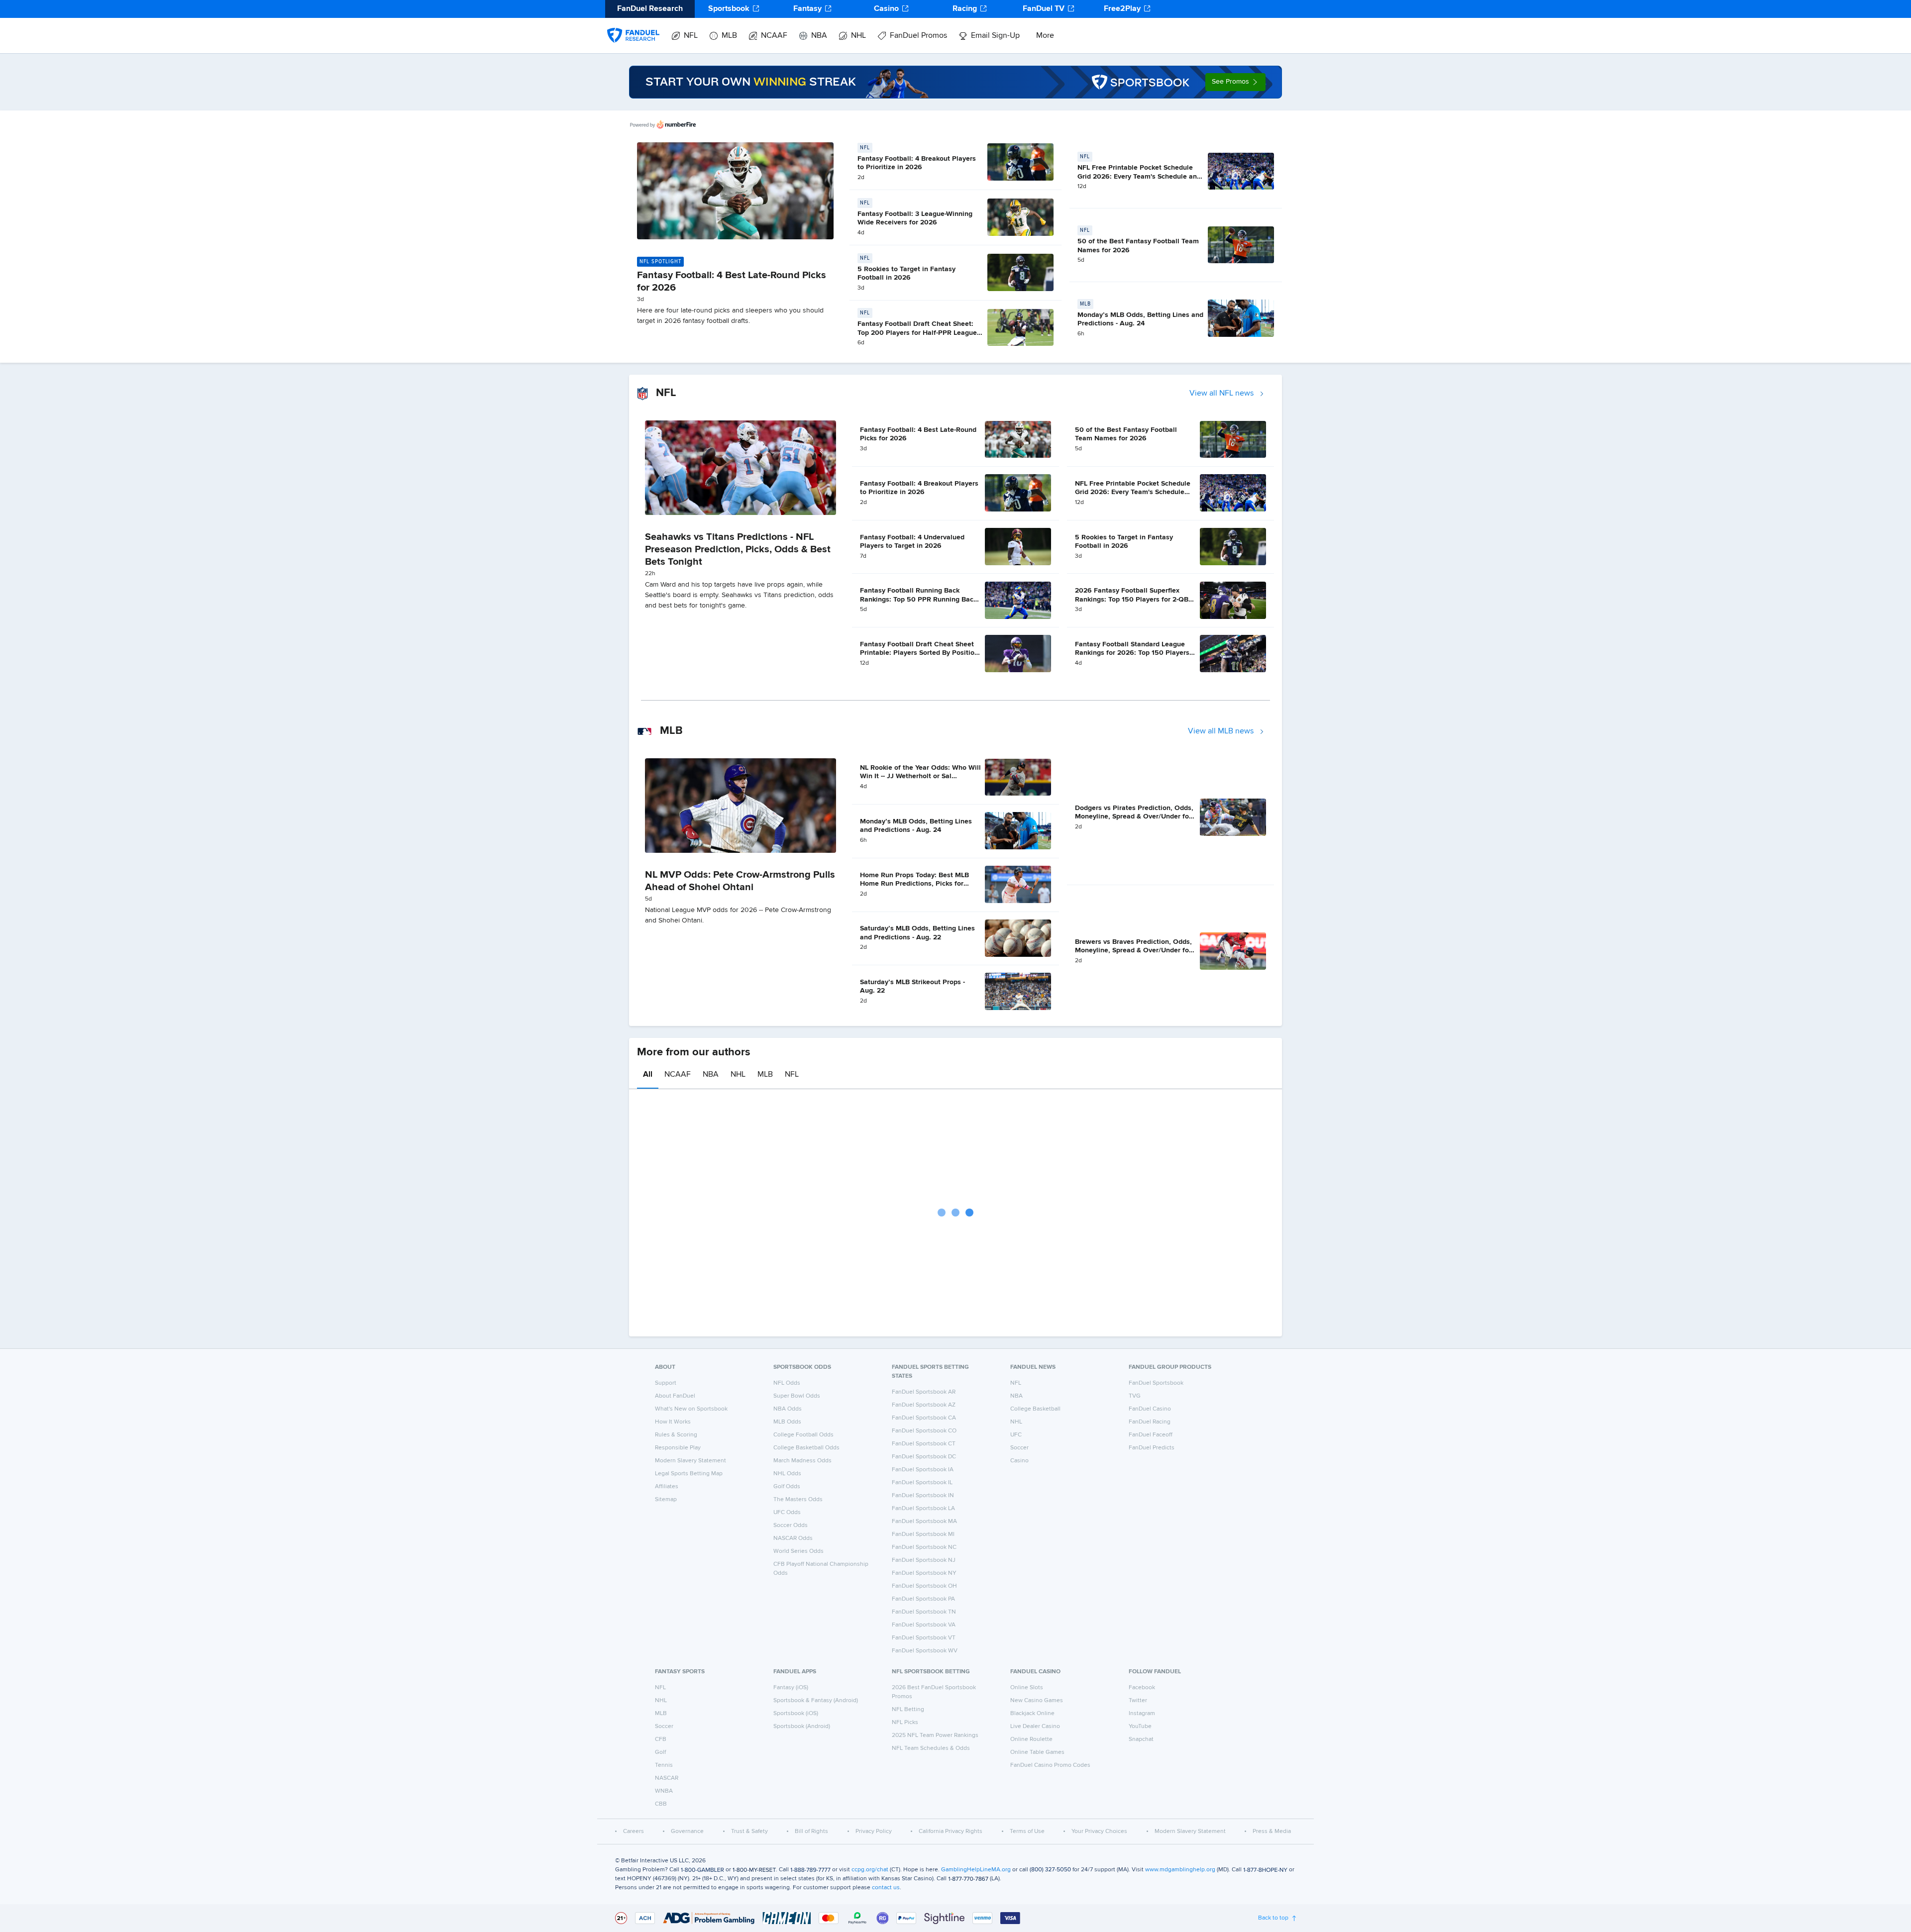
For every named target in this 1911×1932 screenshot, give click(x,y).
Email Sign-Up (995, 36)
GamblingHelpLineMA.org (976, 1870)
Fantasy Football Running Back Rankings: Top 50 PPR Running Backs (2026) (920, 599)
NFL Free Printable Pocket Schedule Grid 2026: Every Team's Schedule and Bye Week (1139, 176)
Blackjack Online (1032, 1714)
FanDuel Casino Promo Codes (1050, 1765)
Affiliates (667, 1487)
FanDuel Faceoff (1151, 1435)
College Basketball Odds (806, 1448)
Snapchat (1141, 1739)
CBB (661, 1804)
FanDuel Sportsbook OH (924, 1586)
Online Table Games (1037, 1752)
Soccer (1019, 1448)
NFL (691, 36)
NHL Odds (787, 1474)
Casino (886, 9)
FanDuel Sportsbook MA (924, 1522)
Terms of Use (1027, 1831)
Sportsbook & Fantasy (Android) (816, 1701)
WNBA (664, 1791)
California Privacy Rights (951, 1831)
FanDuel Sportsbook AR (924, 1392)
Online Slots (1027, 1688)
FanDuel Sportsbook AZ (924, 1405)
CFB (661, 1739)
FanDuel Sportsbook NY (924, 1573)
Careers (634, 1831)
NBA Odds (788, 1409)
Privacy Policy (874, 1831)
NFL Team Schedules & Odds (931, 1748)
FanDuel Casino (1150, 1409)
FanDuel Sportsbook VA (924, 1625)
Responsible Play (678, 1448)
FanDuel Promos (918, 36)
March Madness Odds (802, 1461)
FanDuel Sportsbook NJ (924, 1560)
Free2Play (1122, 9)
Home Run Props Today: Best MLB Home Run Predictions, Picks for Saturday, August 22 (914, 884)
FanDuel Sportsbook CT (924, 1444)
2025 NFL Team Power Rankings (935, 1735)
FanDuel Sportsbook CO (924, 1431)
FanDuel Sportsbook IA (923, 1470)
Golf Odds (787, 1487)
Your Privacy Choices (1099, 1831)
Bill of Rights (811, 1831)
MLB (729, 36)
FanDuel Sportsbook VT (924, 1638)
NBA (819, 36)
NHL (858, 36)
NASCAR (667, 1778)
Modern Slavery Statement (690, 1461)
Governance (687, 1831)
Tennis (664, 1765)
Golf (660, 1752)
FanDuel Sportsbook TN (924, 1612)
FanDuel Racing (1150, 1422)
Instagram (1142, 1714)
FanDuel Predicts (1152, 1448)
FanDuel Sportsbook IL (922, 1483)
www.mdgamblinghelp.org (1180, 1870)
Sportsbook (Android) (802, 1727)
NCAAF (774, 36)
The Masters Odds (798, 1500)
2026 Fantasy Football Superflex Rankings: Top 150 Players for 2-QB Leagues (1132, 599)
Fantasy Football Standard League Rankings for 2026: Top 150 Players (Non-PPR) (1132, 653)
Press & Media (1272, 1831)
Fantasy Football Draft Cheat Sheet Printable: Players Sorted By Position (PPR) (919, 653)
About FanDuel (675, 1396)
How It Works (673, 1422)
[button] (1235, 82)
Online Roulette (1031, 1739)
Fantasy (807, 9)
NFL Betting (908, 1710)
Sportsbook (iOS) (796, 1714)
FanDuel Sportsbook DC (924, 1457)
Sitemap (666, 1500)
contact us (886, 1888)
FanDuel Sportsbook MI (923, 1534)
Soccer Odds (791, 1525)
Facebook (1142, 1688)
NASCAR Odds (793, 1538)
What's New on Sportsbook (691, 1409)
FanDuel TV (1044, 9)
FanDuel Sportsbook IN (923, 1496)
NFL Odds (787, 1383)
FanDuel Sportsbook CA (924, 1418)
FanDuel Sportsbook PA (923, 1599)
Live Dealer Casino (1035, 1727)
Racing (965, 9)
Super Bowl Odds (797, 1396)
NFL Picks (905, 1723)
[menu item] (633, 25)
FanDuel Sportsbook (1156, 1383)
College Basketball (1035, 1409)
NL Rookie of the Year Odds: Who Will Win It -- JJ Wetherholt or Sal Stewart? (920, 776)
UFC (1016, 1435)
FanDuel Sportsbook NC (924, 1547)
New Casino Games (1037, 1701)
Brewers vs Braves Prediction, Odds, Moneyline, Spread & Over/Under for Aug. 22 (1133, 951)
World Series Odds (798, 1551)
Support (666, 1383)
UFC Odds (787, 1513)
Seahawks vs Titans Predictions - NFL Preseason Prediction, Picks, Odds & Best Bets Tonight (738, 549)
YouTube (1140, 1727)
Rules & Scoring (676, 1435)
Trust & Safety (749, 1831)
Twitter (1138, 1701)
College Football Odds (803, 1435)
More (1045, 36)
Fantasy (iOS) (791, 1688)
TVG (1135, 1396)
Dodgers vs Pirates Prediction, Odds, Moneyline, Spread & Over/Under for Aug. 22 (1134, 817)
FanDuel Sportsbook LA (923, 1509)
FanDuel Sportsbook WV (925, 1651)
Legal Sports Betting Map (689, 1474)
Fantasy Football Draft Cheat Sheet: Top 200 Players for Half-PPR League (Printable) (917, 333)
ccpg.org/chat (870, 1870)
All (648, 1075)
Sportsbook (729, 9)
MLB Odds (787, 1422)
